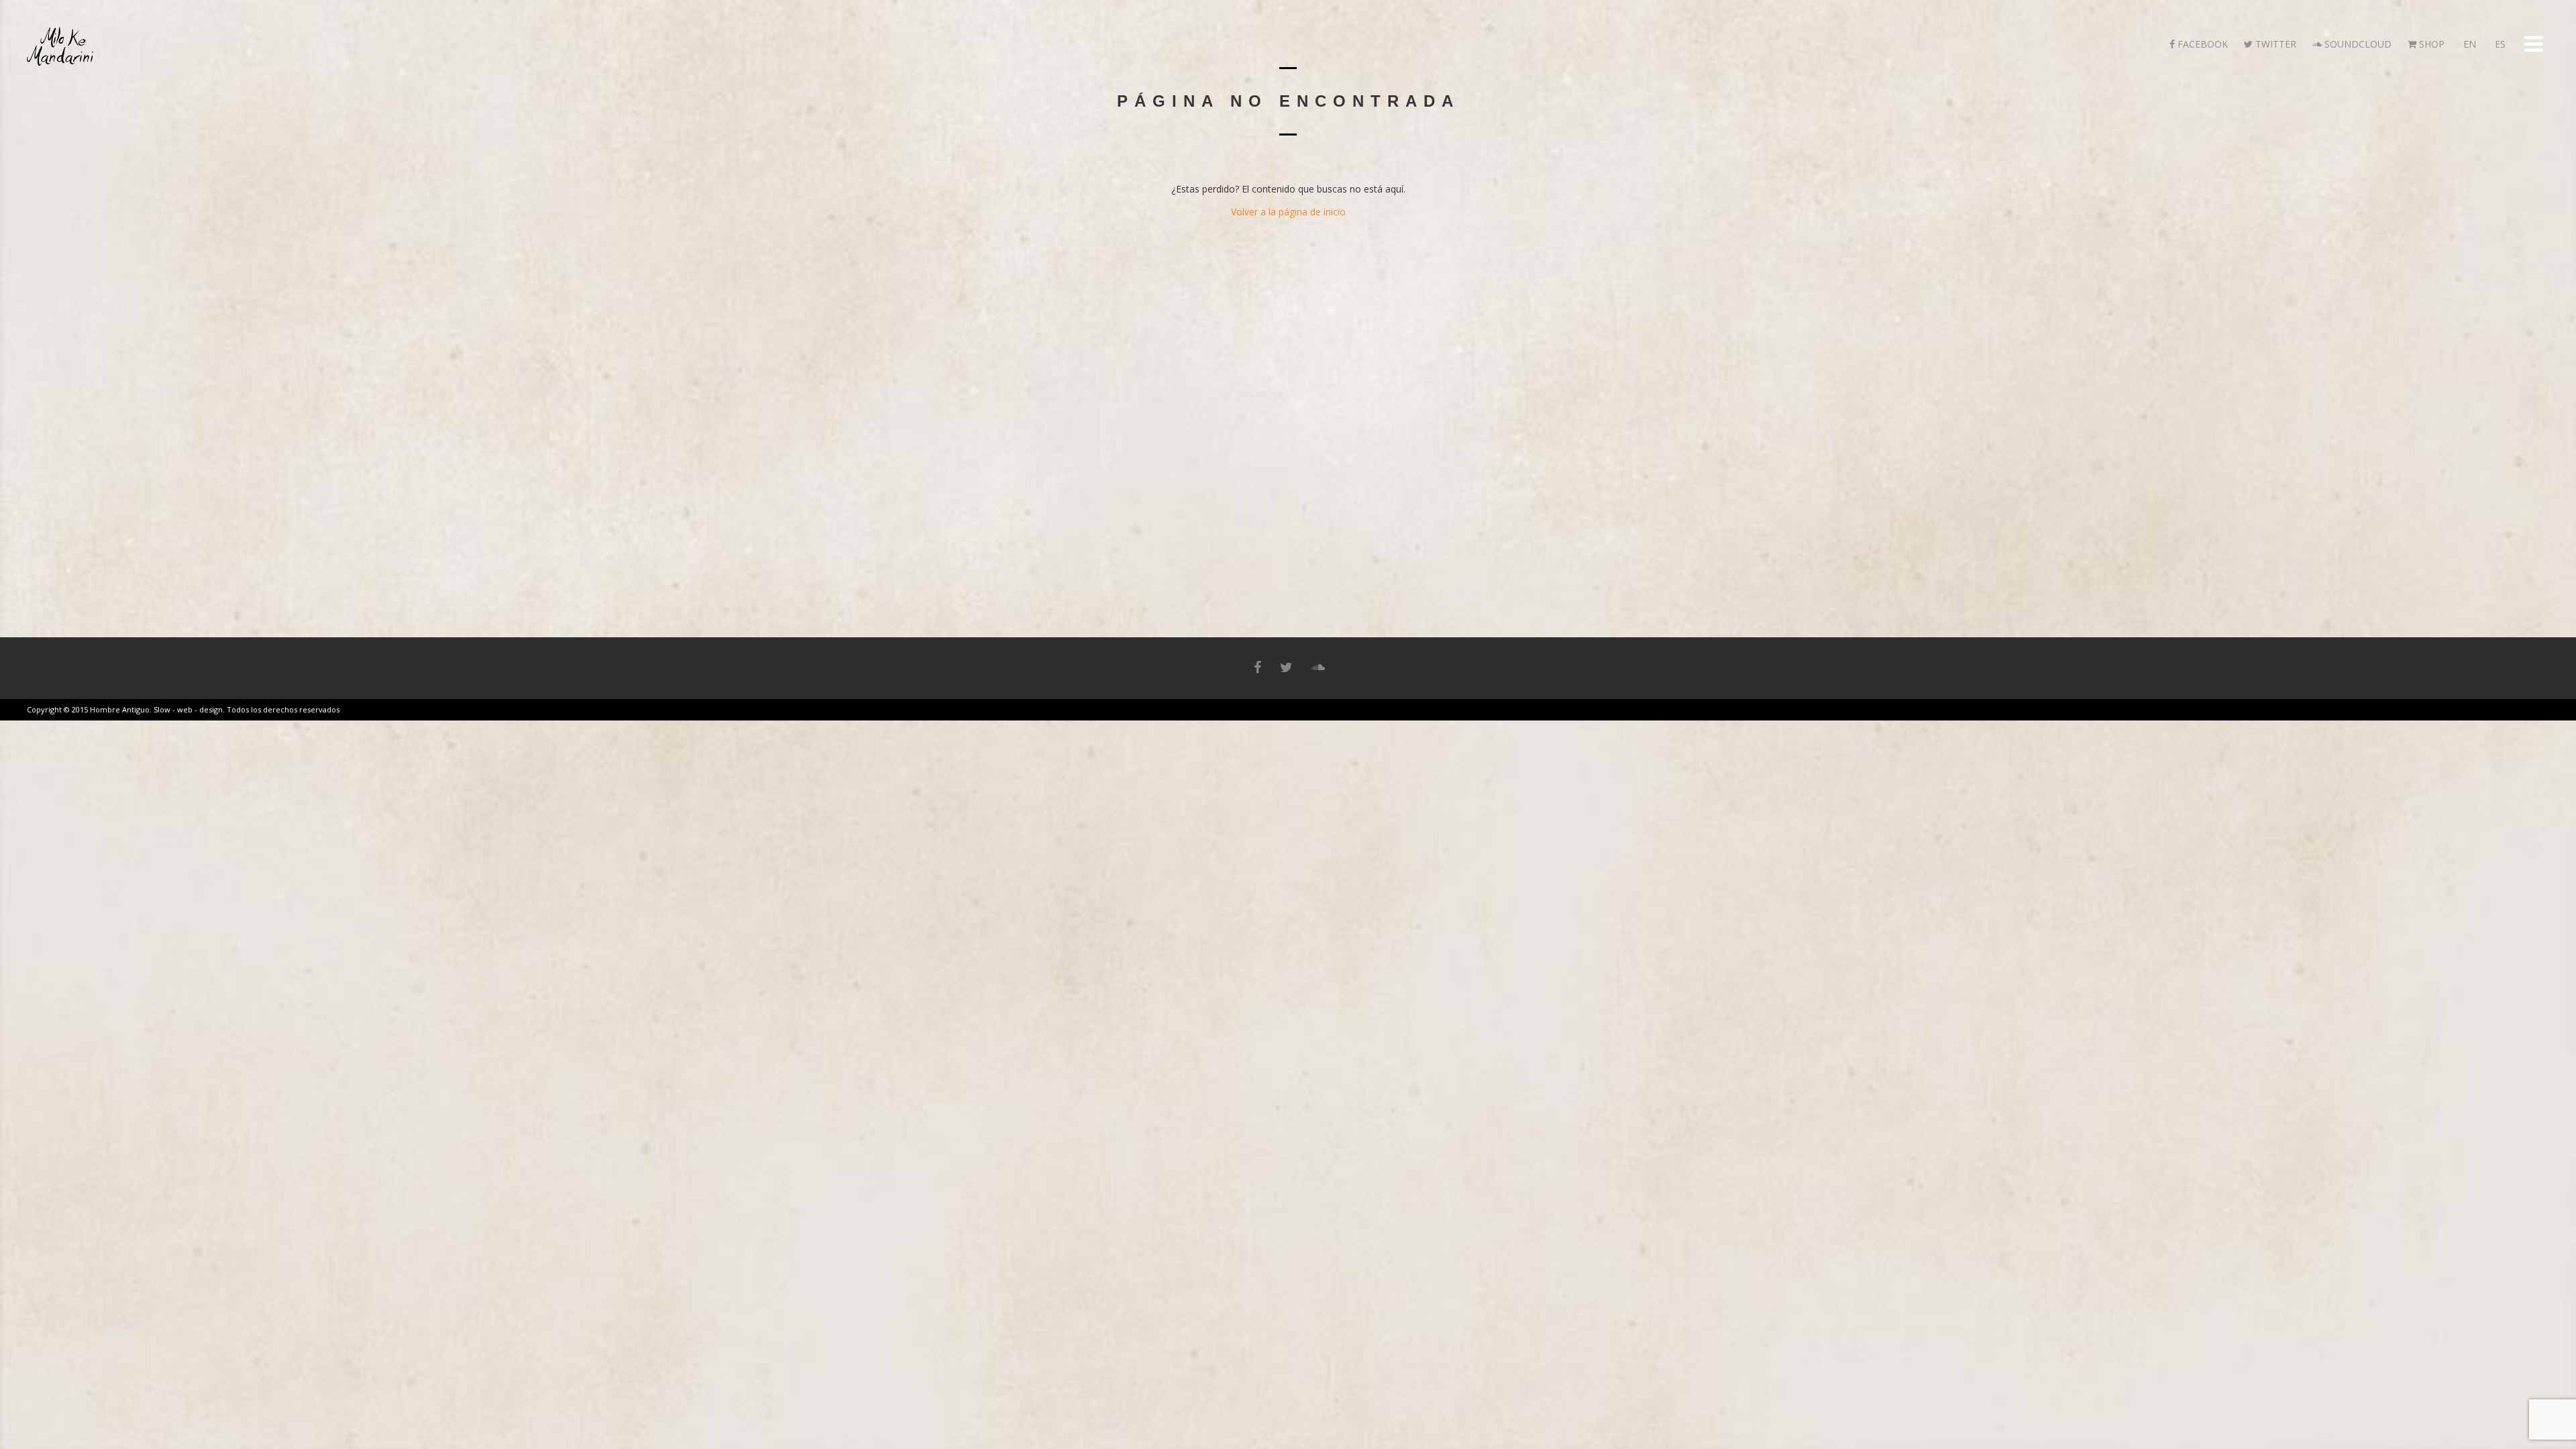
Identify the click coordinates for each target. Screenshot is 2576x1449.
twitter (2274, 44)
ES (2499, 44)
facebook (2201, 44)
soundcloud (2357, 44)
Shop (2430, 44)
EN (2468, 44)
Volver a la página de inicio (1288, 212)
